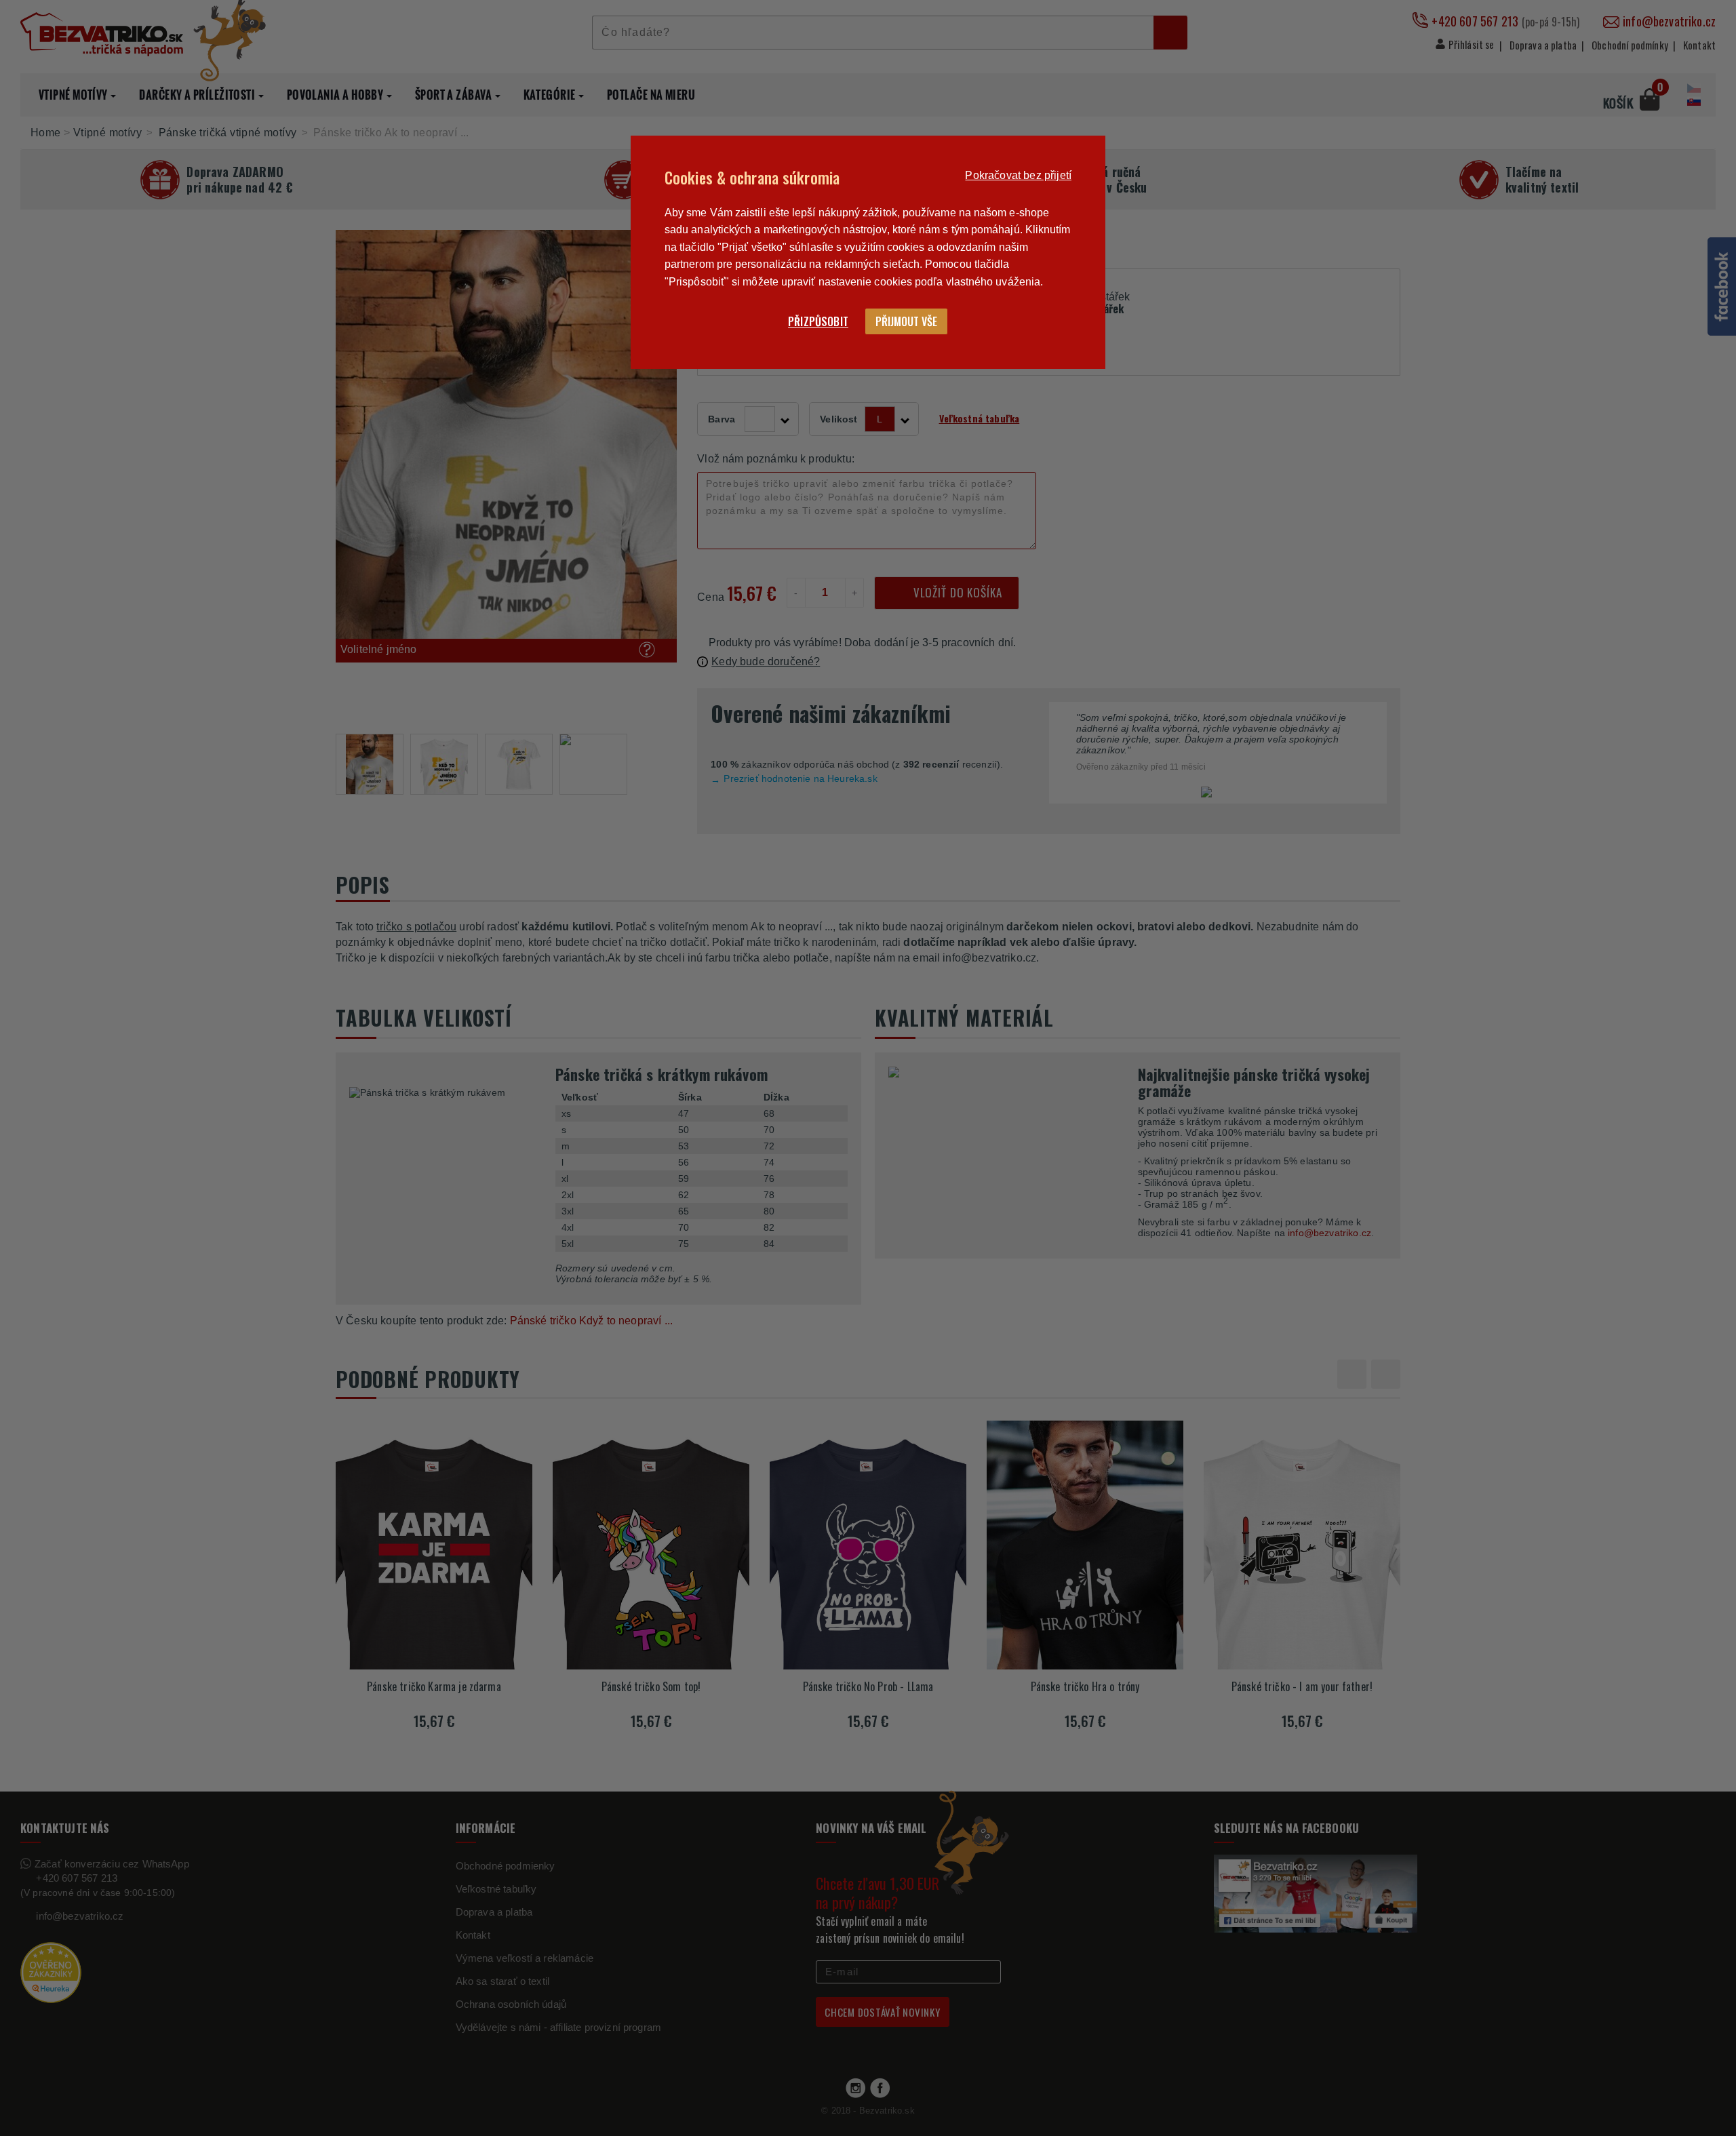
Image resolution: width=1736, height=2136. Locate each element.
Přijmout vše (906, 321)
